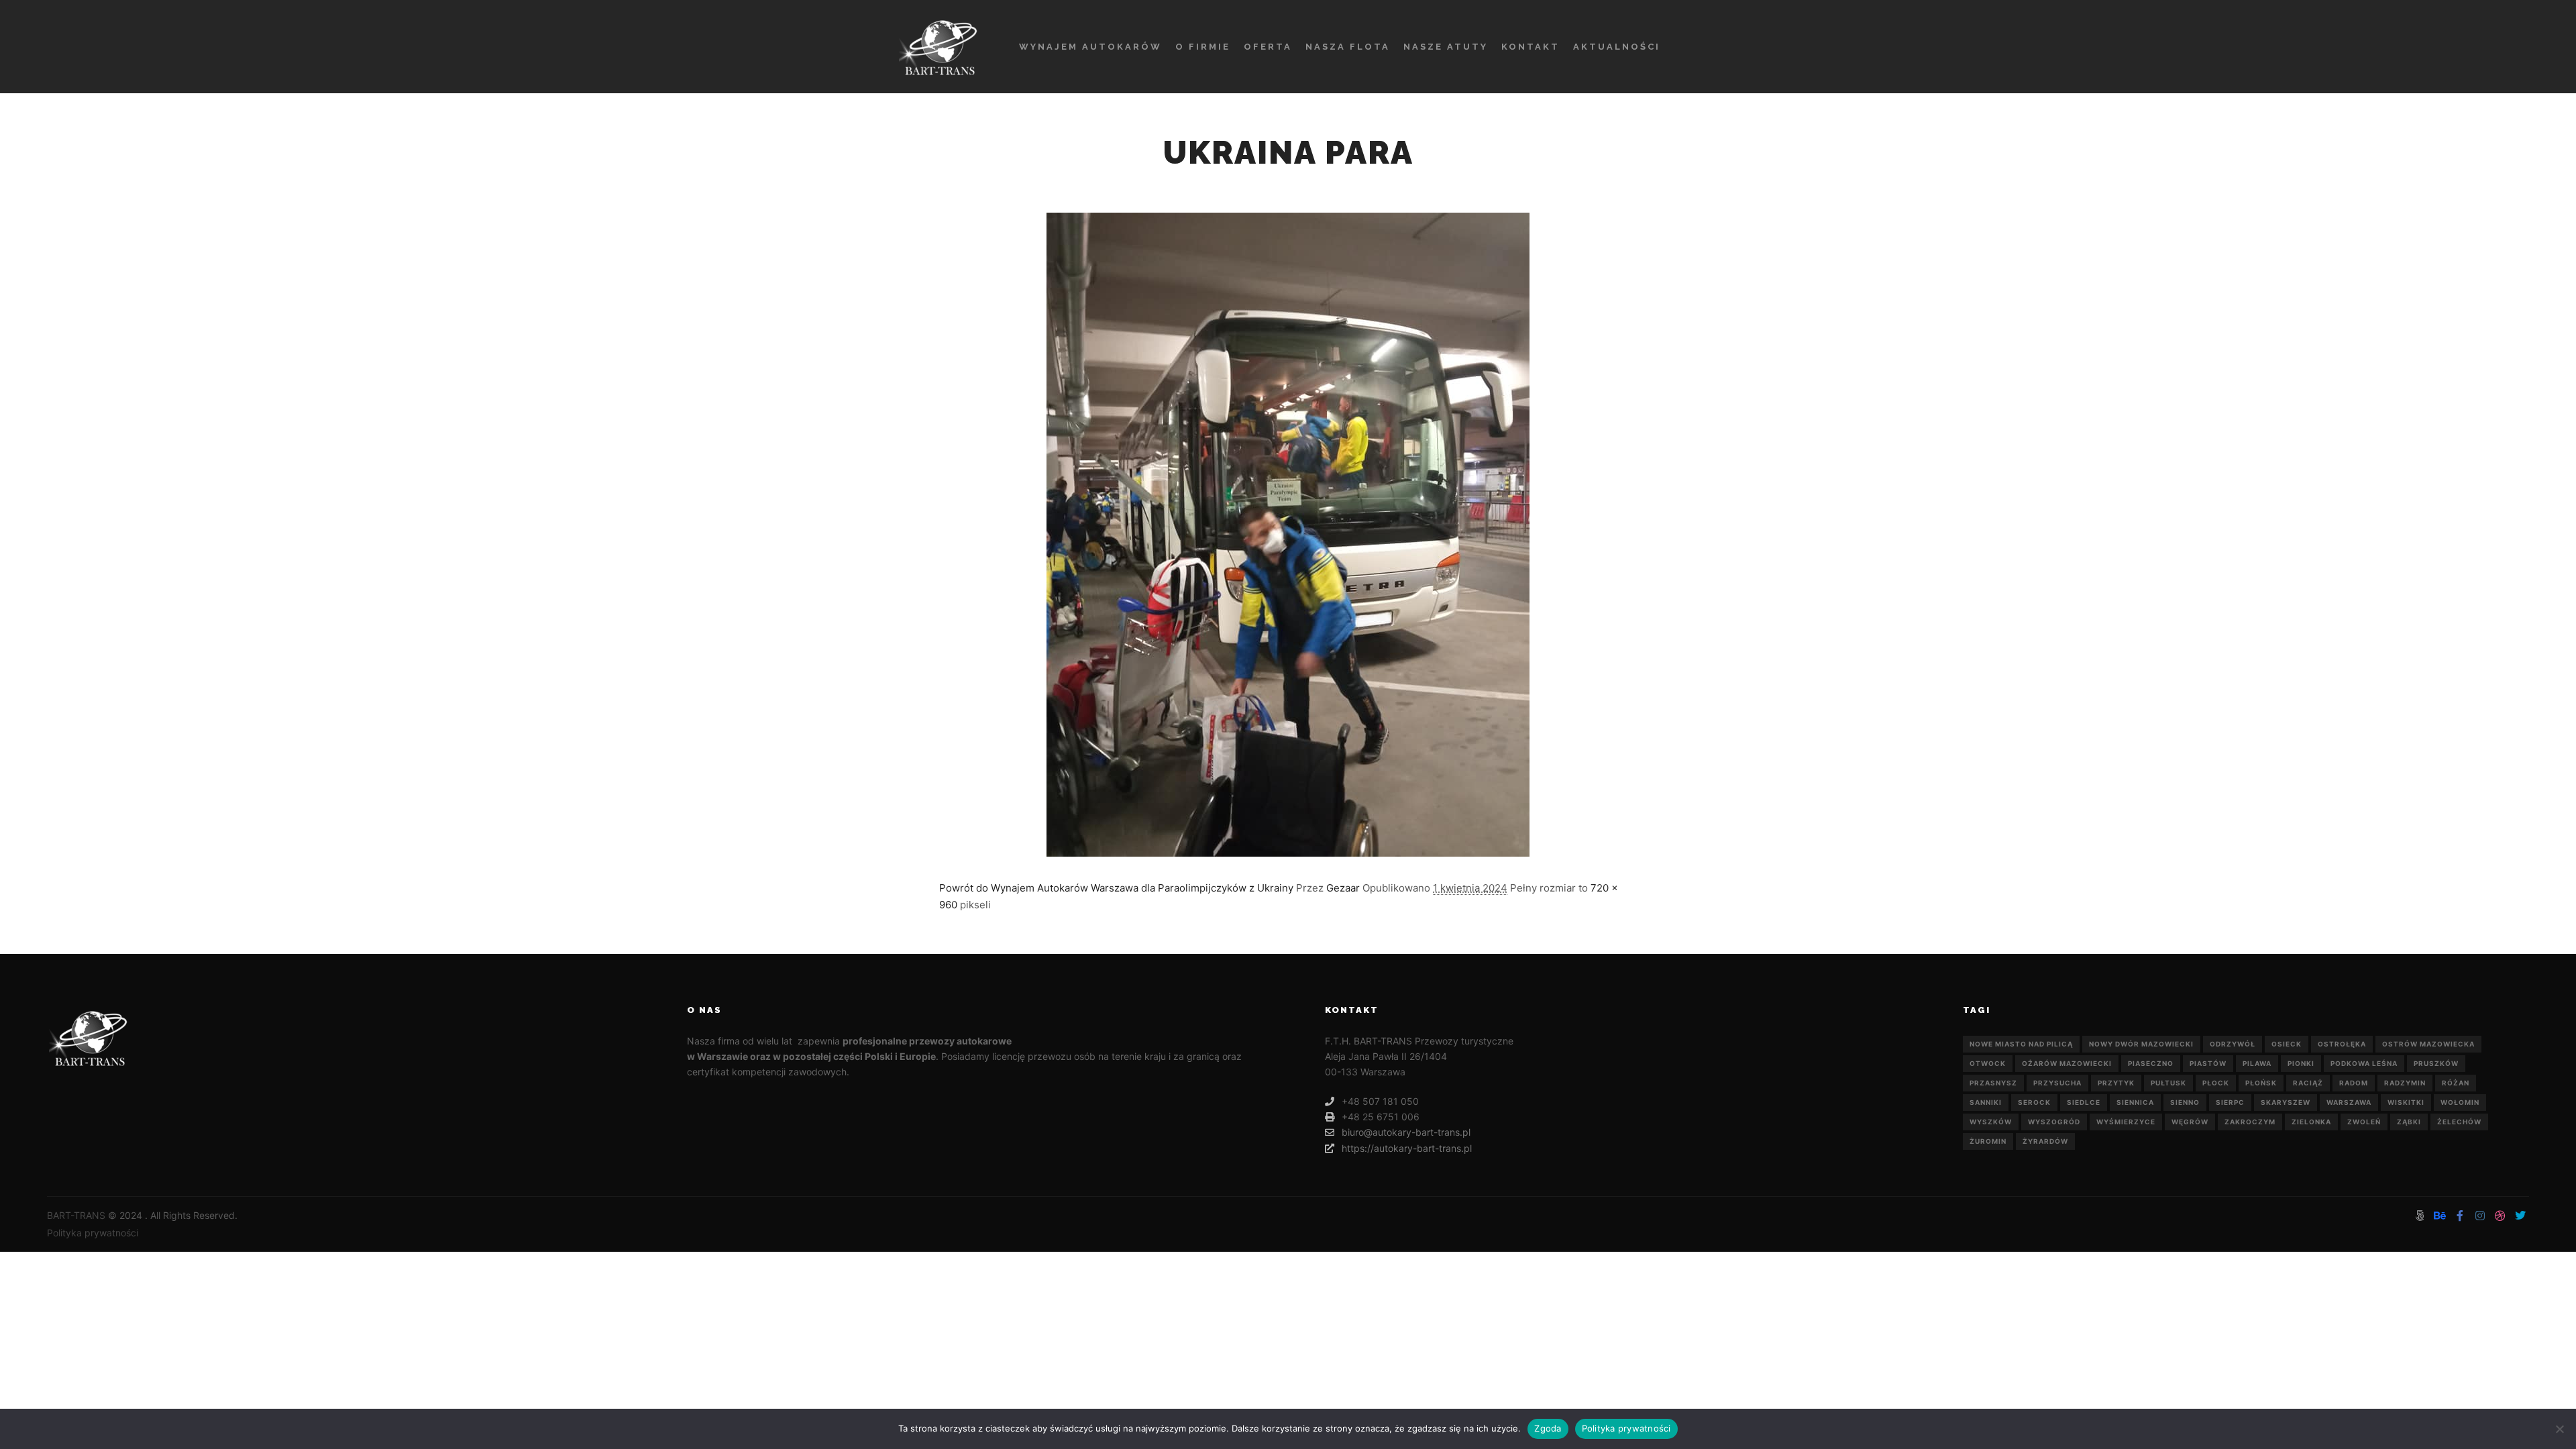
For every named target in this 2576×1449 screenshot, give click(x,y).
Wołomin (2460, 1102)
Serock (2034, 1102)
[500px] (2420, 1216)
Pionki (2301, 1063)
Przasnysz (1993, 1083)
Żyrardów (2045, 1141)
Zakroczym (2250, 1122)
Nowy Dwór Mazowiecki (2141, 1044)
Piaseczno (2151, 1063)
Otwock (1988, 1063)
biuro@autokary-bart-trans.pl (1406, 1132)
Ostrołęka (2342, 1044)
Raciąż (2308, 1083)
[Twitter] (2520, 1216)
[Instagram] (2480, 1216)
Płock (2216, 1083)
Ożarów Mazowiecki (2067, 1063)
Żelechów (2459, 1122)
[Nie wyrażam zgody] (2559, 1429)
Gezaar (1343, 888)
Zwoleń (2364, 1122)
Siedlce (2084, 1102)
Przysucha (2057, 1083)
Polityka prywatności (93, 1233)
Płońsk (2261, 1083)
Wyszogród (2054, 1122)
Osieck (2287, 1044)
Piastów (2208, 1063)
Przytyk (2116, 1083)
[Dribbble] (2500, 1216)
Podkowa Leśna (2364, 1063)
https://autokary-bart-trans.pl (1407, 1148)
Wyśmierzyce (2126, 1122)
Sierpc (2230, 1102)
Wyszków (1991, 1122)
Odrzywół (2233, 1044)
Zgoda (1548, 1428)
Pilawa (2257, 1063)
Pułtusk (2168, 1083)
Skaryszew (2286, 1102)
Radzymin (2405, 1083)
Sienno (2185, 1102)
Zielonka (2311, 1122)
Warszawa (2349, 1102)
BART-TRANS (76, 1215)
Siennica (2135, 1102)
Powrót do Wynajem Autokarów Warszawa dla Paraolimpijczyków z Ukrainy (1116, 888)
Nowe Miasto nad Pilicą (2021, 1044)
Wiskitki (2406, 1102)
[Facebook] (2460, 1216)
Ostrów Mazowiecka (2428, 1044)
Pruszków (2436, 1063)
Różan (2456, 1083)
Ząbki (2409, 1122)
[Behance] (2440, 1216)
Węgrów (2190, 1122)
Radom (2354, 1083)
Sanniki (1986, 1102)
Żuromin (1988, 1141)
